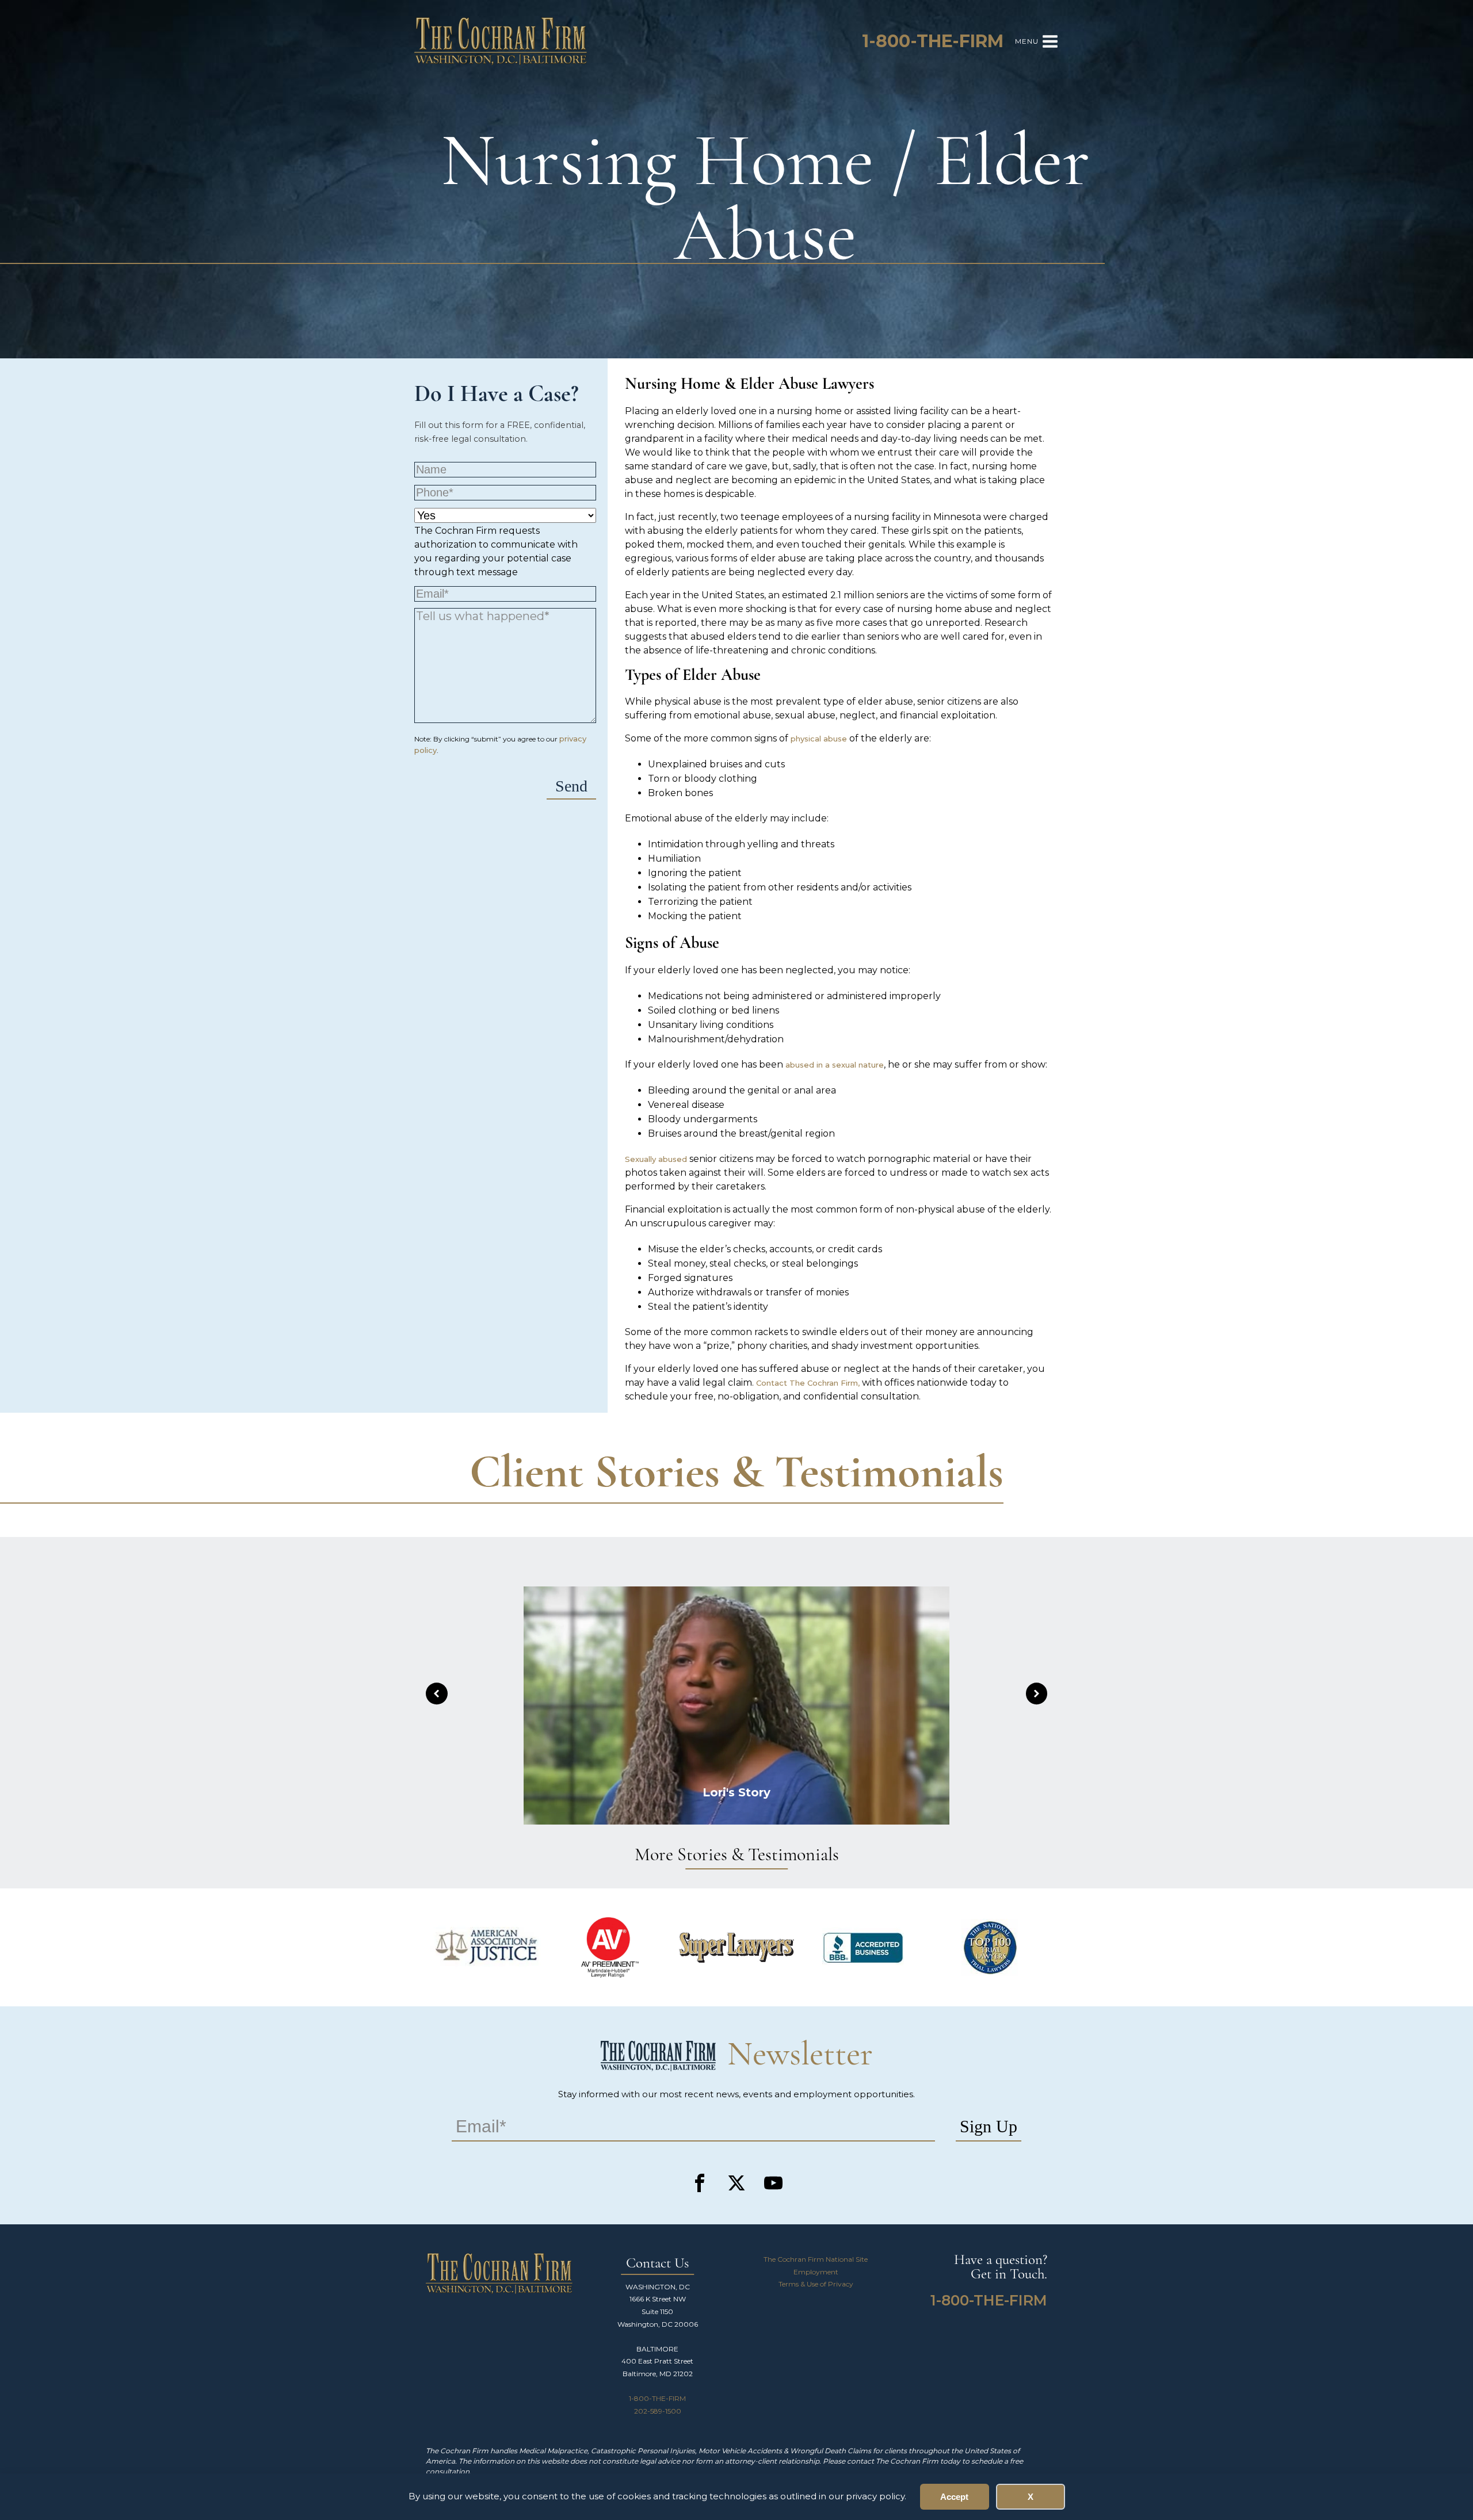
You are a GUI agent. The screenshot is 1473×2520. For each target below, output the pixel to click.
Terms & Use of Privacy (816, 2284)
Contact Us (657, 2264)
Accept (954, 2497)
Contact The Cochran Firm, (809, 1383)
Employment (816, 2272)
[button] (437, 1694)
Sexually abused (657, 1159)
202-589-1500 (658, 2411)
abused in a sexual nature (835, 1065)
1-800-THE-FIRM (657, 2398)
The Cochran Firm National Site (816, 2259)
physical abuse (819, 739)
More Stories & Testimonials (737, 1856)
